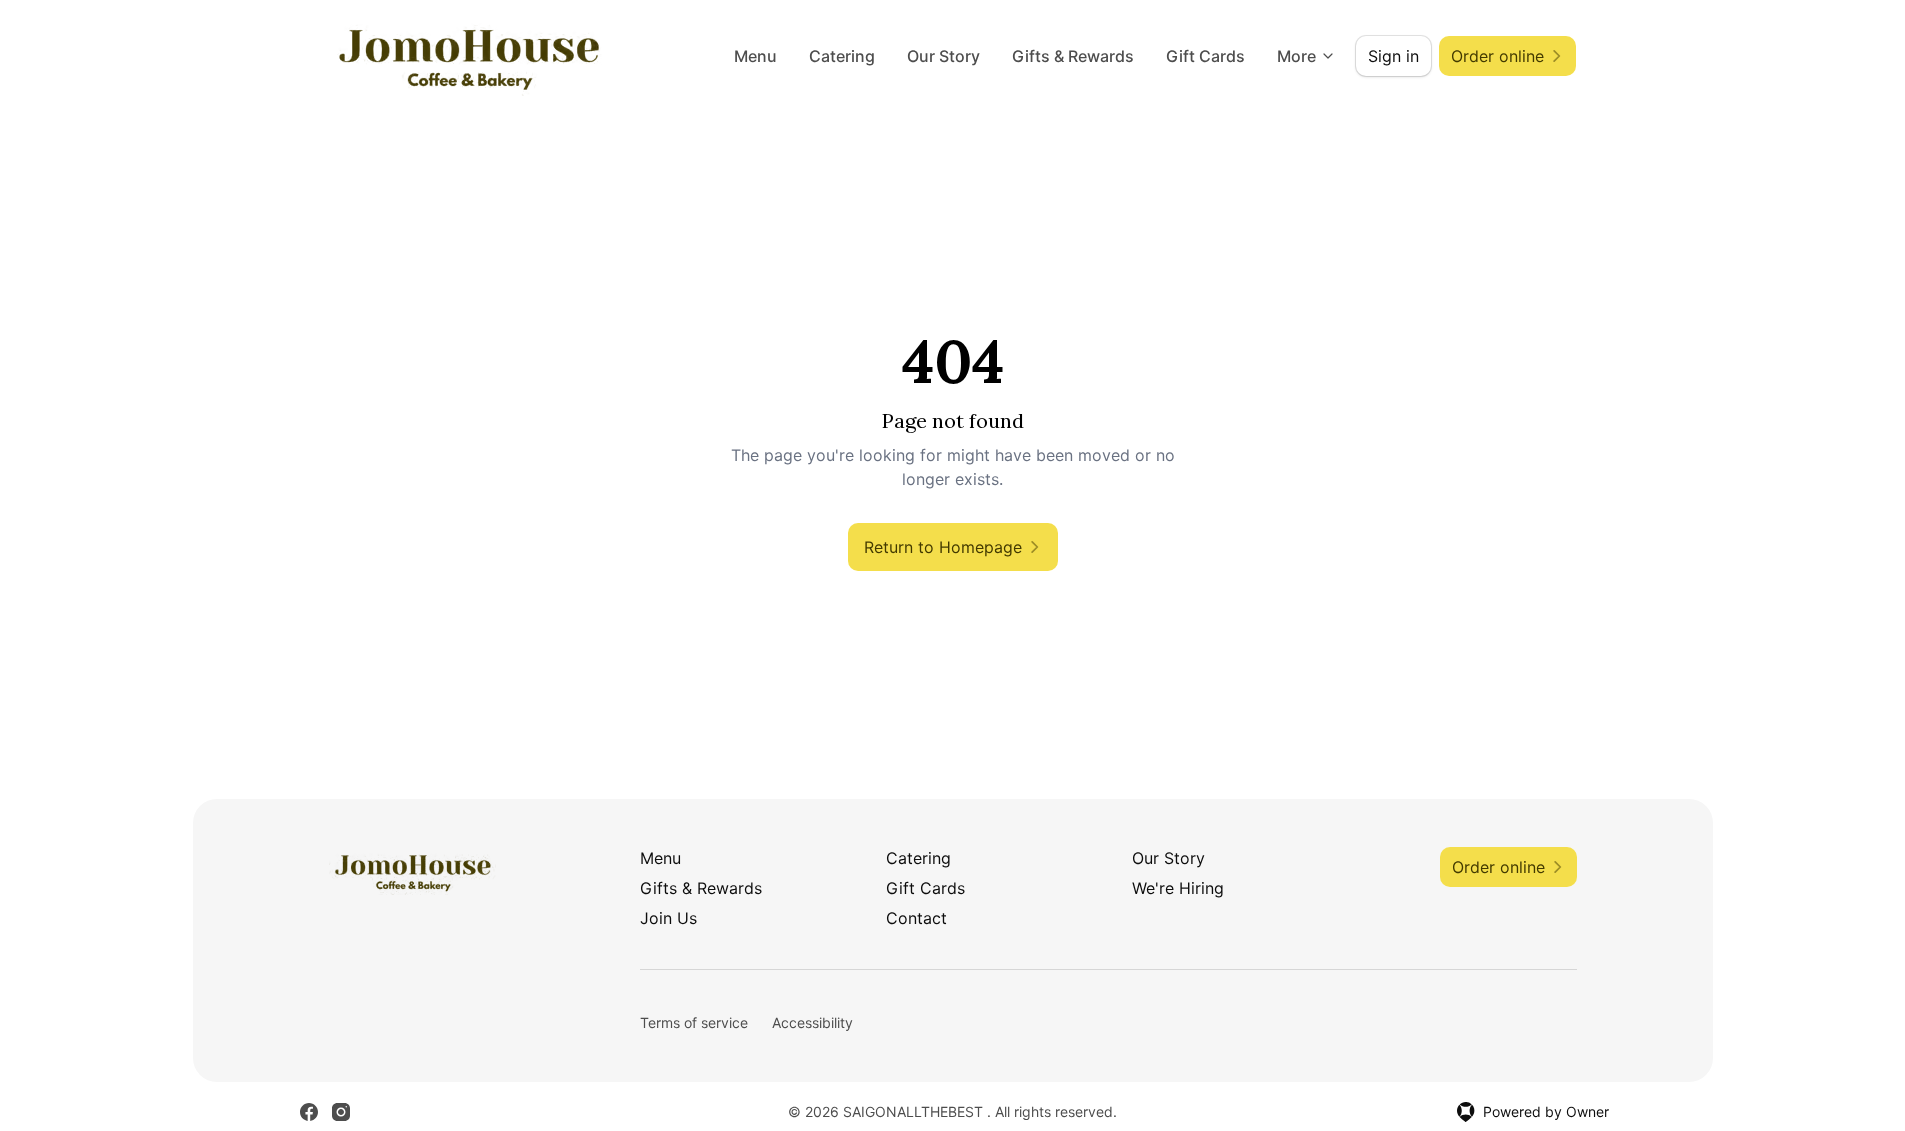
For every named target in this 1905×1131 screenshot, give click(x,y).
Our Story (943, 56)
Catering (842, 56)
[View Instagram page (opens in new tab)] (341, 1112)
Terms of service (694, 1022)
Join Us (668, 918)
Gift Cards (1205, 56)
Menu (755, 56)
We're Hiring (1178, 888)
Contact (916, 918)
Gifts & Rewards (1073, 56)
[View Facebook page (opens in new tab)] (309, 1112)
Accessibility (812, 1022)
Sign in (1393, 56)
